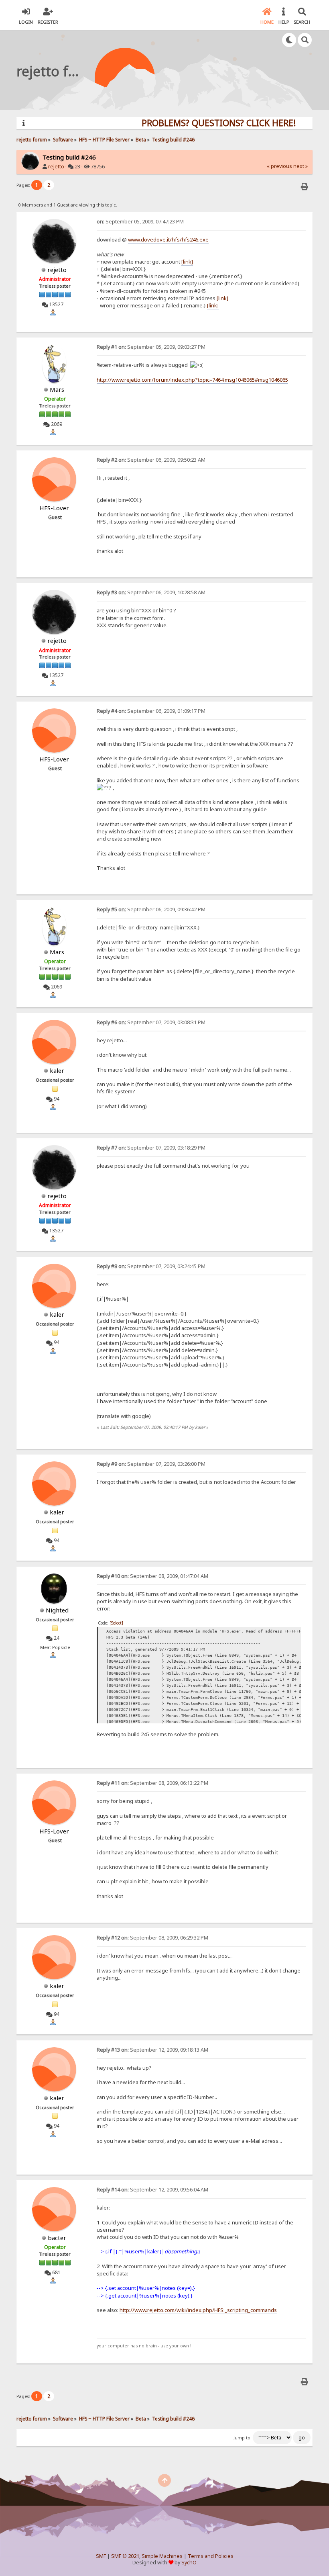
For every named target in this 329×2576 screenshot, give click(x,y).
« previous (279, 166)
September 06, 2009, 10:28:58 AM (151, 592)
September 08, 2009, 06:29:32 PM (152, 1938)
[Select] (116, 1623)
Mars (57, 389)
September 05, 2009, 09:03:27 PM (151, 347)
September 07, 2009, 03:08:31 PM (151, 1022)
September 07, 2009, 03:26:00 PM (151, 1464)
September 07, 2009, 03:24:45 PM (151, 1266)
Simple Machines (162, 2556)
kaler (57, 1070)
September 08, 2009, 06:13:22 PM (152, 1783)
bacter (57, 2238)
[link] (187, 262)
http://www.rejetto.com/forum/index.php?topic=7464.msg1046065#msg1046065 (192, 380)
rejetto (56, 167)
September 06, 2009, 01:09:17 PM (151, 711)
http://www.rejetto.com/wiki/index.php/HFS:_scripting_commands (198, 2310)
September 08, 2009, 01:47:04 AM (152, 1576)
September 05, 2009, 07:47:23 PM (140, 222)
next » (301, 166)
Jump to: (243, 2438)
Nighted (57, 1610)
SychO (189, 2563)
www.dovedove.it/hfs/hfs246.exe (168, 239)
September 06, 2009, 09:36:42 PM (151, 909)
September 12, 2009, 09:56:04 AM (152, 2190)
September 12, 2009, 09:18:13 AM (152, 2050)
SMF (101, 2556)
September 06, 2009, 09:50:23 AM (151, 460)
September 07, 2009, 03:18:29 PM (151, 1148)
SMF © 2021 (125, 2556)
